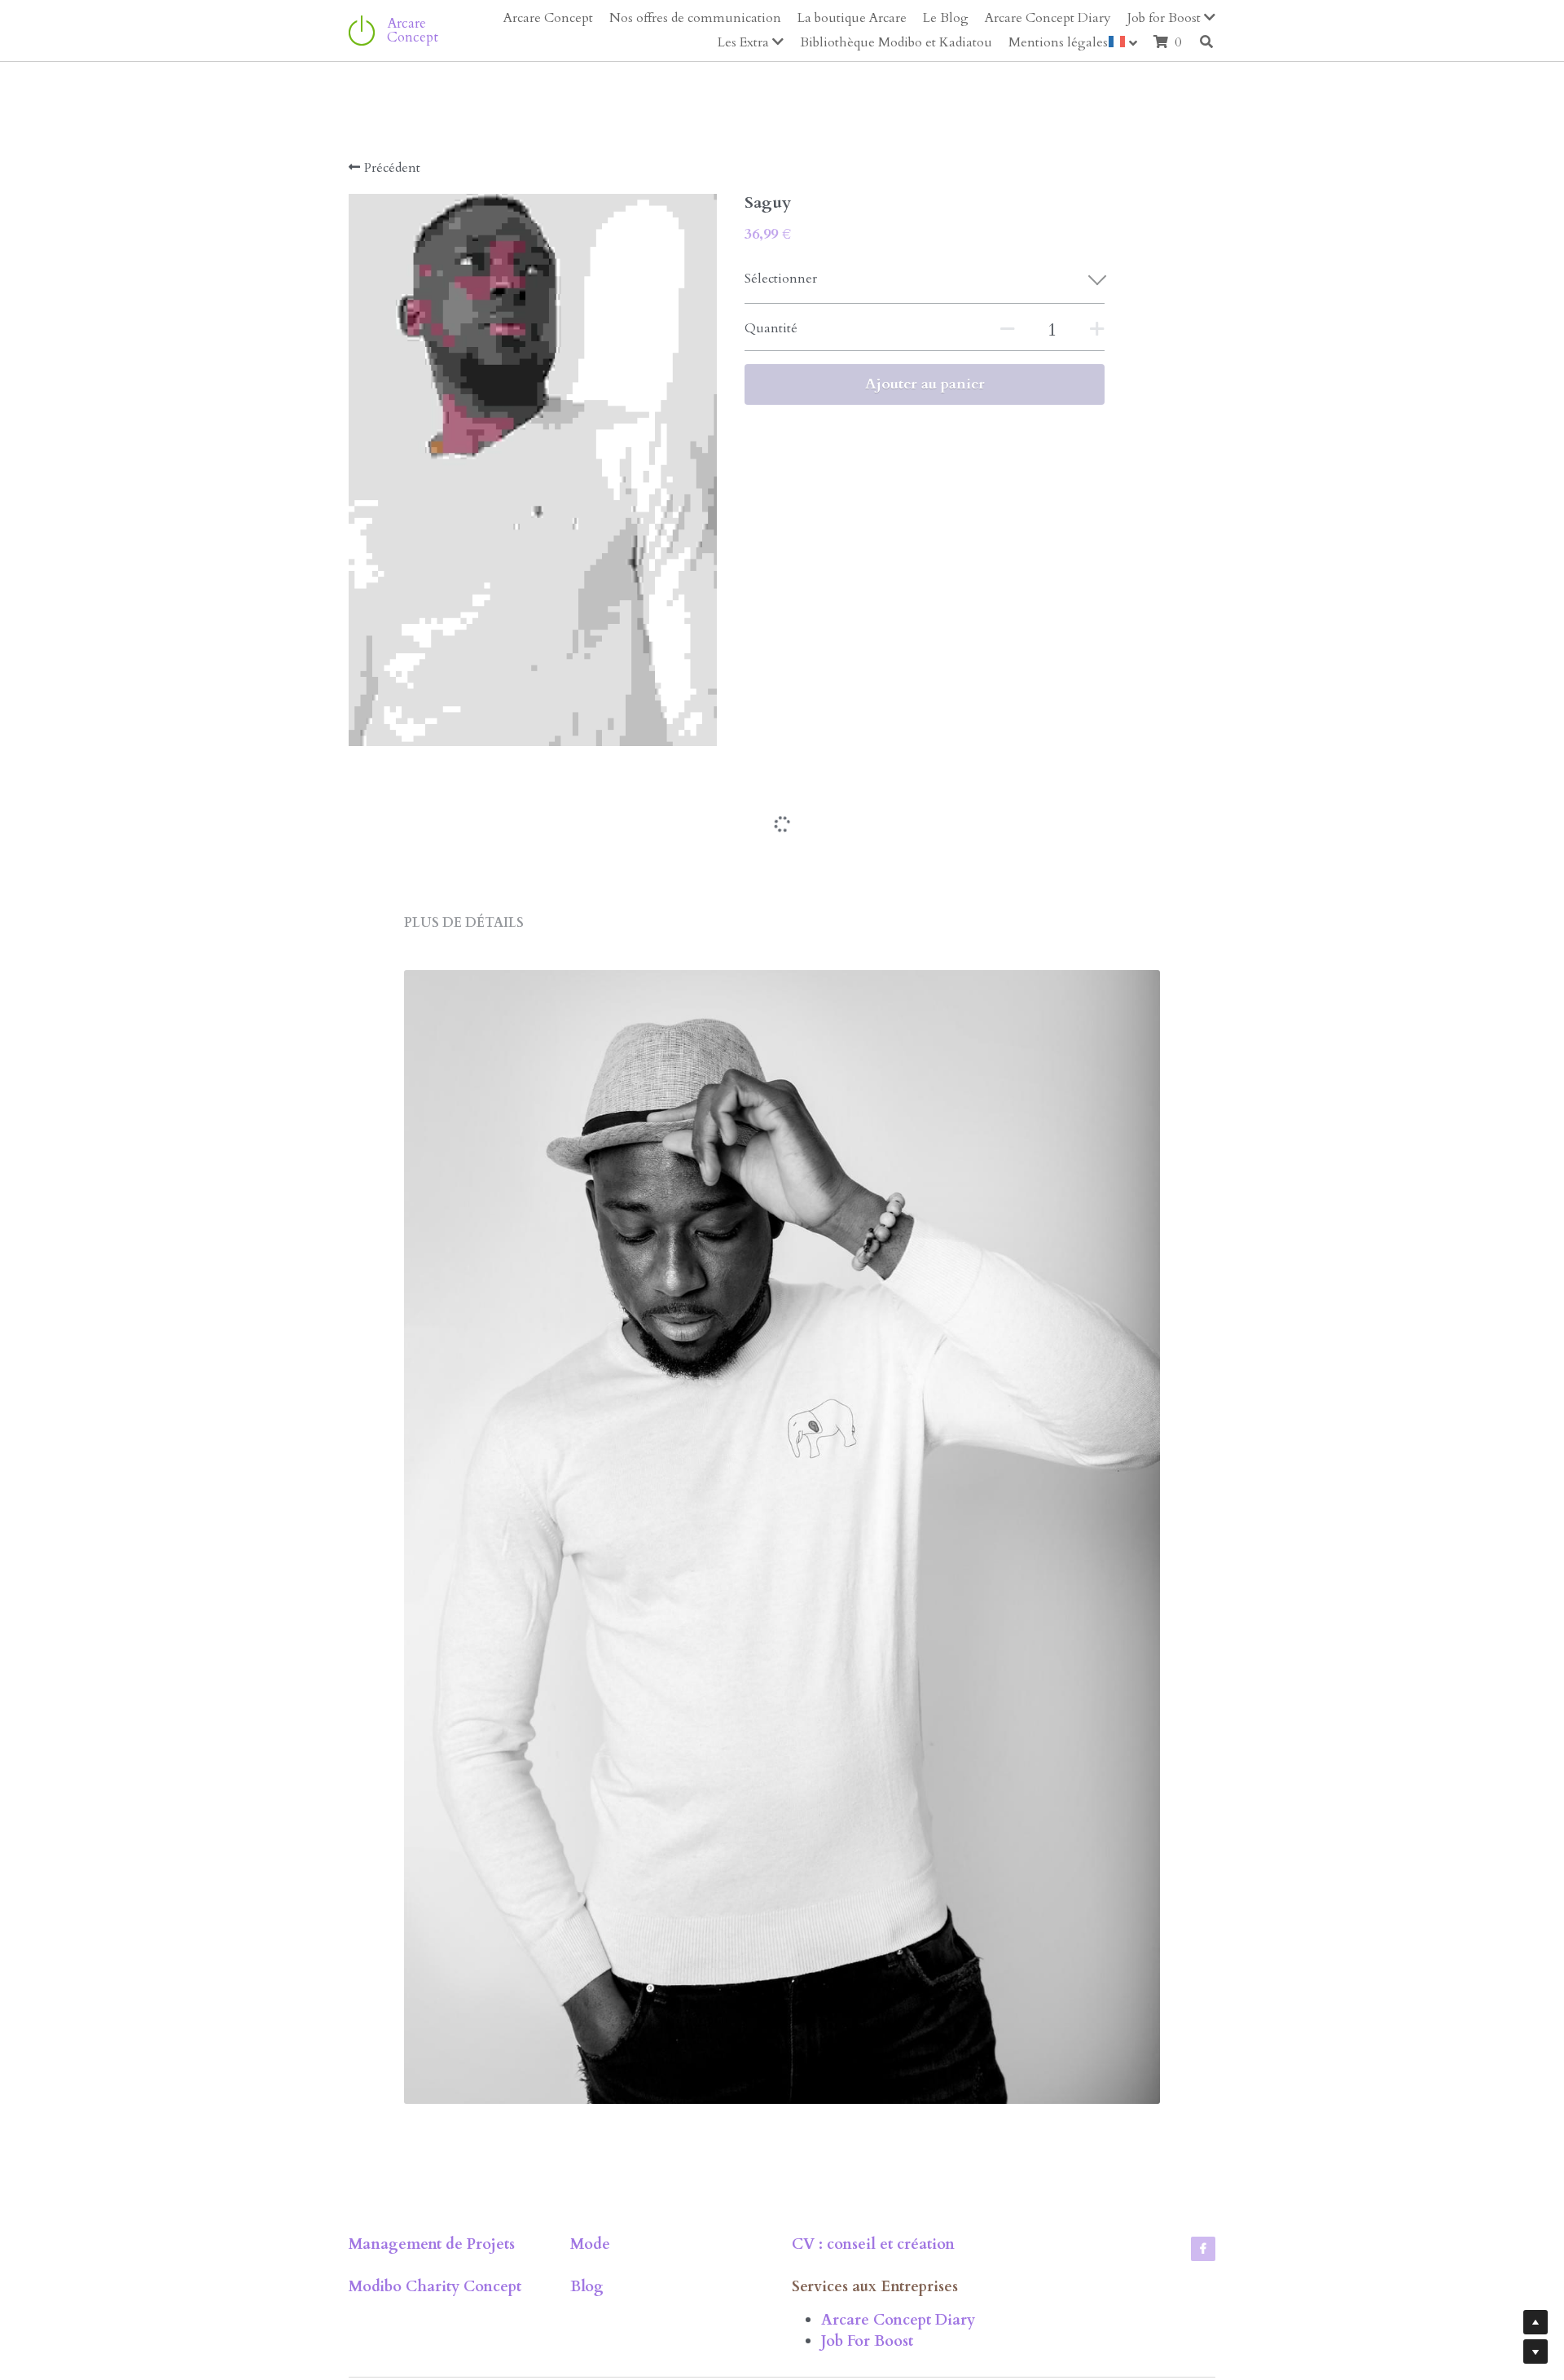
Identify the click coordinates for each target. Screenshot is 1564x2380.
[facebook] (1203, 2154)
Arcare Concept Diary (898, 2226)
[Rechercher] (1206, 42)
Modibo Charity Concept (435, 2192)
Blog (587, 2192)
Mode (590, 2150)
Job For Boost (867, 2247)
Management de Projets (432, 2150)
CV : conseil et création (873, 2150)
